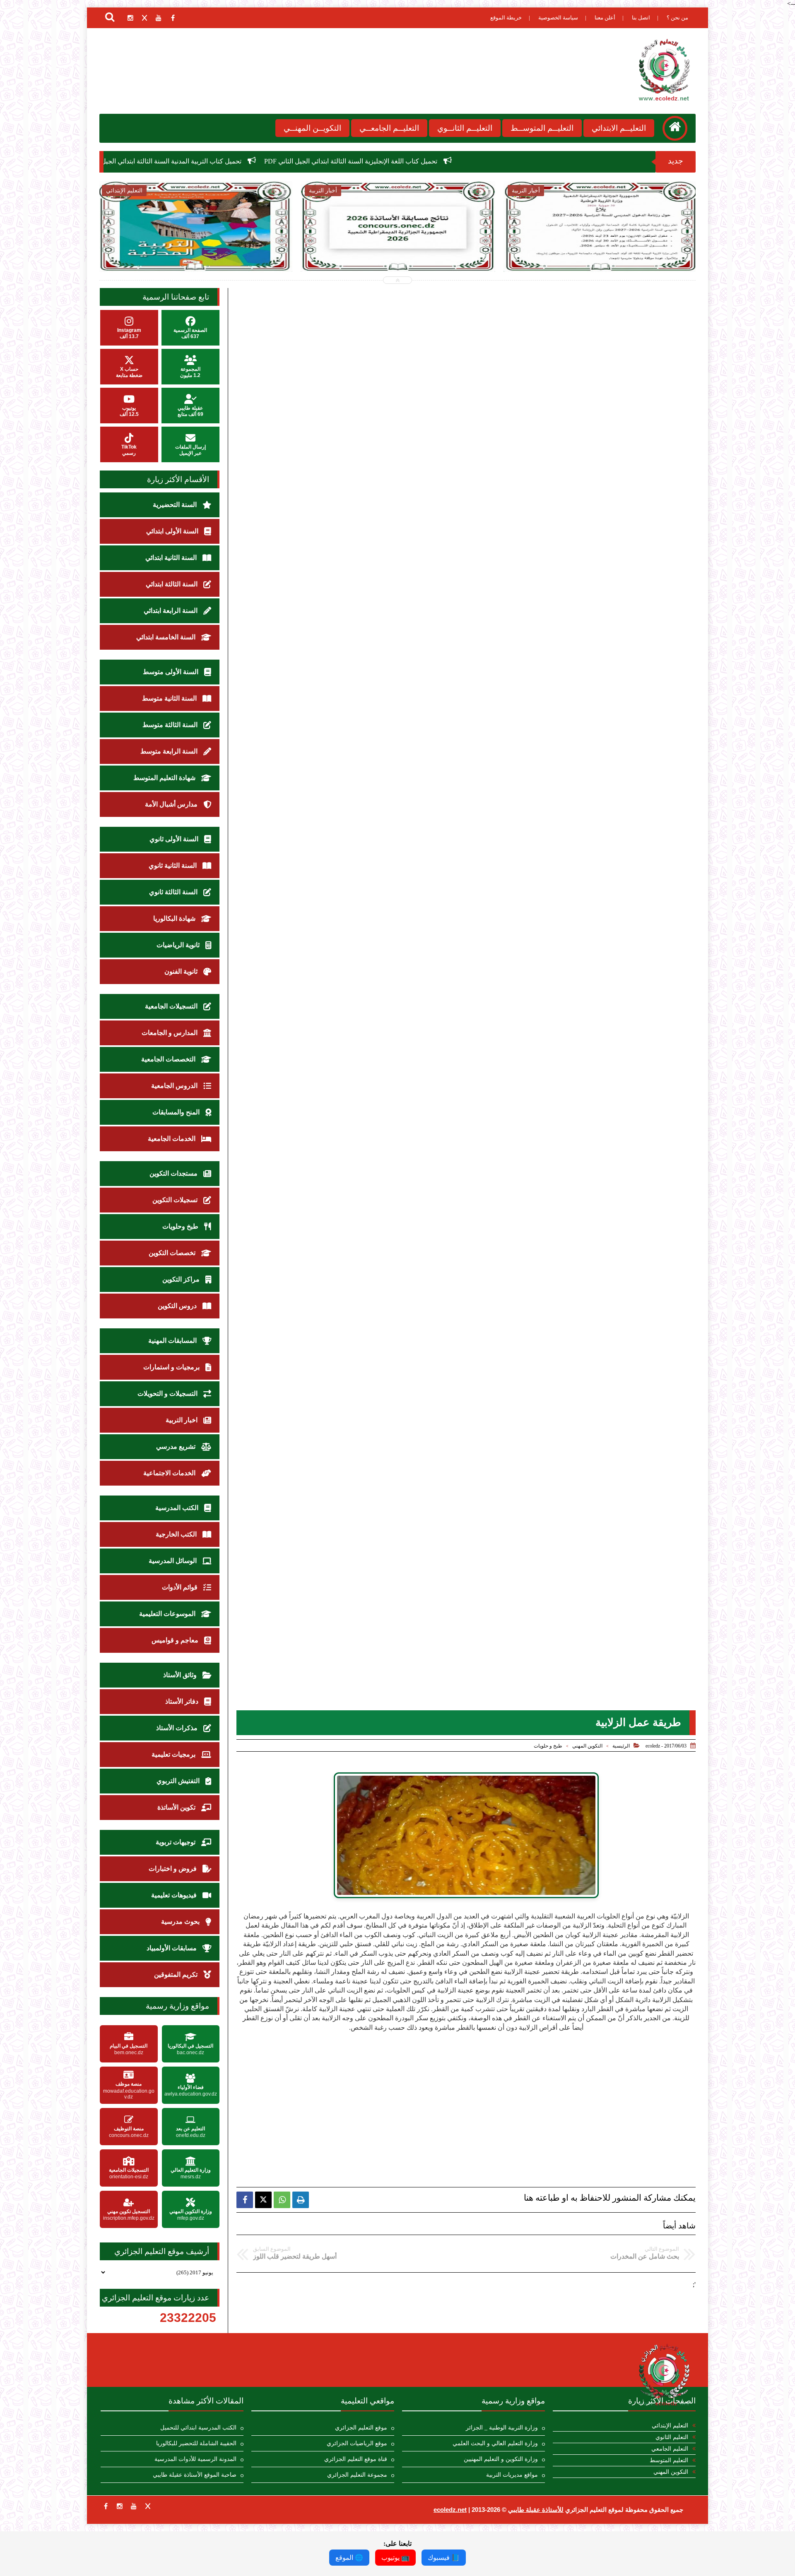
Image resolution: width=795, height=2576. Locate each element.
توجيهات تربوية (176, 1842)
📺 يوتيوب (395, 2558)
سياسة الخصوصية (558, 18)
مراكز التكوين (182, 1279)
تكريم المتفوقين (177, 1975)
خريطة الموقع (506, 18)
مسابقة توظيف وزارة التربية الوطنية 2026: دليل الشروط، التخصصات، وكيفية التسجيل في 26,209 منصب (601, 253)
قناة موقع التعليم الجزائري (356, 2459)
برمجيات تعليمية (174, 1754)
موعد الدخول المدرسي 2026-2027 (398, 244)
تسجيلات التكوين (176, 1200)
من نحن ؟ (677, 18)
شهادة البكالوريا (175, 918)
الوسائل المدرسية (173, 1561)
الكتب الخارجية (177, 1534)
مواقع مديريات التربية (512, 2475)
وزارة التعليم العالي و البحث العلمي (495, 2443)
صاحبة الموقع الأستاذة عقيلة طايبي (195, 2475)
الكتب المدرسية (178, 1508)
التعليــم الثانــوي (465, 128)
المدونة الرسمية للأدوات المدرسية (195, 2459)
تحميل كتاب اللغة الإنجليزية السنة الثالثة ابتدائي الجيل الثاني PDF (552, 161)
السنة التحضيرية (176, 505)
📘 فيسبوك (444, 2558)
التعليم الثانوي (672, 2437)
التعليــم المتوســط (542, 128)
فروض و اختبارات (173, 1869)
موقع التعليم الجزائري (361, 2428)
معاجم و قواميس (176, 1640)
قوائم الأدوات (181, 1587)
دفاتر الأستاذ (183, 1701)
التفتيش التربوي (179, 1781)
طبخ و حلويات (548, 1746)
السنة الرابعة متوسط (170, 751)
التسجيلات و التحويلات (168, 1394)
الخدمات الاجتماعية (170, 1473)
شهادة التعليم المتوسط (165, 778)
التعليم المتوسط (669, 2460)
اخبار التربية (182, 1420)
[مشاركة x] (263, 2200)
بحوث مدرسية (181, 1922)
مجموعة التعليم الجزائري (357, 2475)
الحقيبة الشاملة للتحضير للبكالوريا (196, 2443)
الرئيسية (621, 1746)
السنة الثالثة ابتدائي (172, 584)
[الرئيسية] (675, 128)
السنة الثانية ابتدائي (172, 558)
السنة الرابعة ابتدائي (171, 611)
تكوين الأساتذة (177, 1807)
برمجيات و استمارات (172, 1367)
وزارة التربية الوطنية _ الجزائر (502, 2428)
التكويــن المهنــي (312, 128)
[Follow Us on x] (148, 2506)
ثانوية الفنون (182, 971)
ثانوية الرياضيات (179, 945)
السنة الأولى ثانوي (175, 839)
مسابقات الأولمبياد (172, 1948)
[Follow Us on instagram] (120, 2506)
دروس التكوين (178, 1306)
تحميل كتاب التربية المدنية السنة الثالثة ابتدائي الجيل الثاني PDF (358, 161)
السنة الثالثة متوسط (171, 725)
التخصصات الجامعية (169, 1059)
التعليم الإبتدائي (670, 2426)
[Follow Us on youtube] (134, 2506)
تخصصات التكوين (173, 1253)
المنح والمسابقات (177, 1112)
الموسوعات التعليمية (168, 1614)
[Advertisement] (466, 2090)
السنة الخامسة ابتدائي (167, 637)
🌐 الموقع (349, 2558)
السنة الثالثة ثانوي (174, 892)
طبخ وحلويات (181, 1226)
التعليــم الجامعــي (389, 128)
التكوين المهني (587, 1746)
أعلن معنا (605, 18)
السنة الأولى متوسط (171, 672)
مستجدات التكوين (174, 1173)
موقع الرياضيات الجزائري (357, 2443)
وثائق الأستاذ (181, 1675)
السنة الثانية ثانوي (173, 865)
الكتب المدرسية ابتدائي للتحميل (198, 2428)
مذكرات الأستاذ (178, 1728)
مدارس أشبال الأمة (172, 804)
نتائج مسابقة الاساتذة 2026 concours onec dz (190, 161)
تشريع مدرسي (177, 1446)
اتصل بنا (641, 18)
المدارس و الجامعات (170, 1033)
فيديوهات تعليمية (175, 1895)
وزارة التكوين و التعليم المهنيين (501, 2459)
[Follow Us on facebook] (106, 2506)
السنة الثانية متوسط (170, 698)
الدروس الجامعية (175, 1086)
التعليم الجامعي (670, 2449)
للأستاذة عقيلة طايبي (536, 2510)
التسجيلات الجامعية (172, 1006)
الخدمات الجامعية (172, 1139)
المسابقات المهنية (173, 1341)
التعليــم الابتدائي (619, 128)
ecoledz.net (450, 2510)
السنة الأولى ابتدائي (173, 531)
